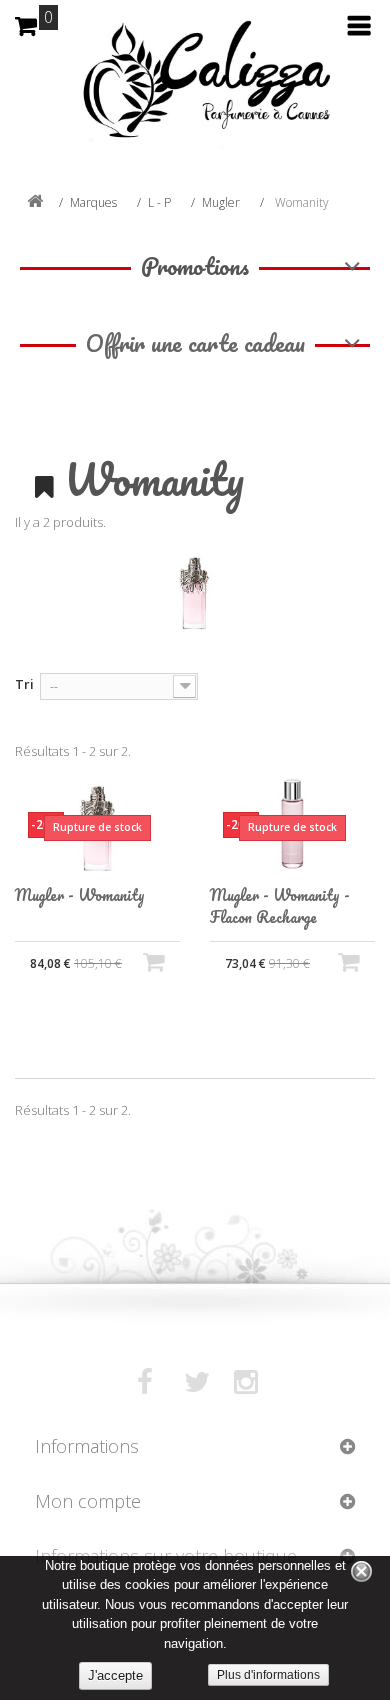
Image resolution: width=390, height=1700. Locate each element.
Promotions (195, 265)
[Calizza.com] (195, 94)
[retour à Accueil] (35, 202)
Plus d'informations (268, 1675)
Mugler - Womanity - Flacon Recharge (280, 906)
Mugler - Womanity (80, 895)
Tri (24, 684)
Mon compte (88, 1501)
